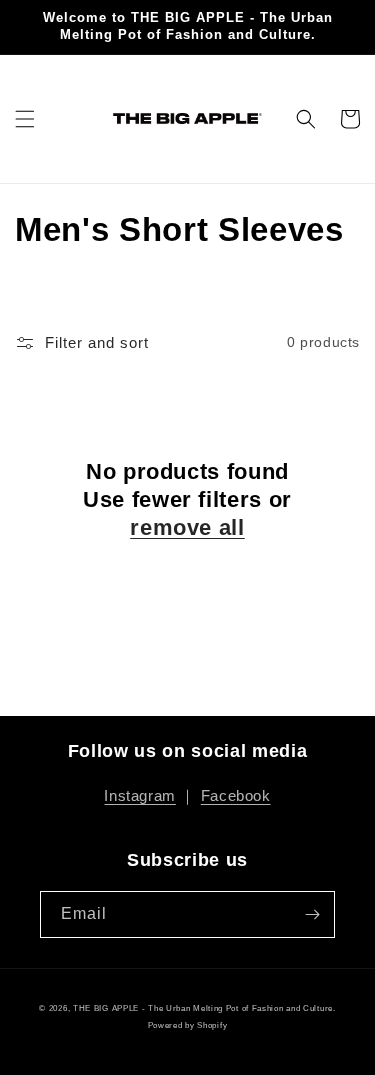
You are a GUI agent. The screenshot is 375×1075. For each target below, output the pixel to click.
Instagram (139, 795)
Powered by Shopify (188, 1025)
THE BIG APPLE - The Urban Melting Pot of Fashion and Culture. (204, 1008)
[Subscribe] (312, 914)
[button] (25, 119)
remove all (187, 527)
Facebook (236, 795)
